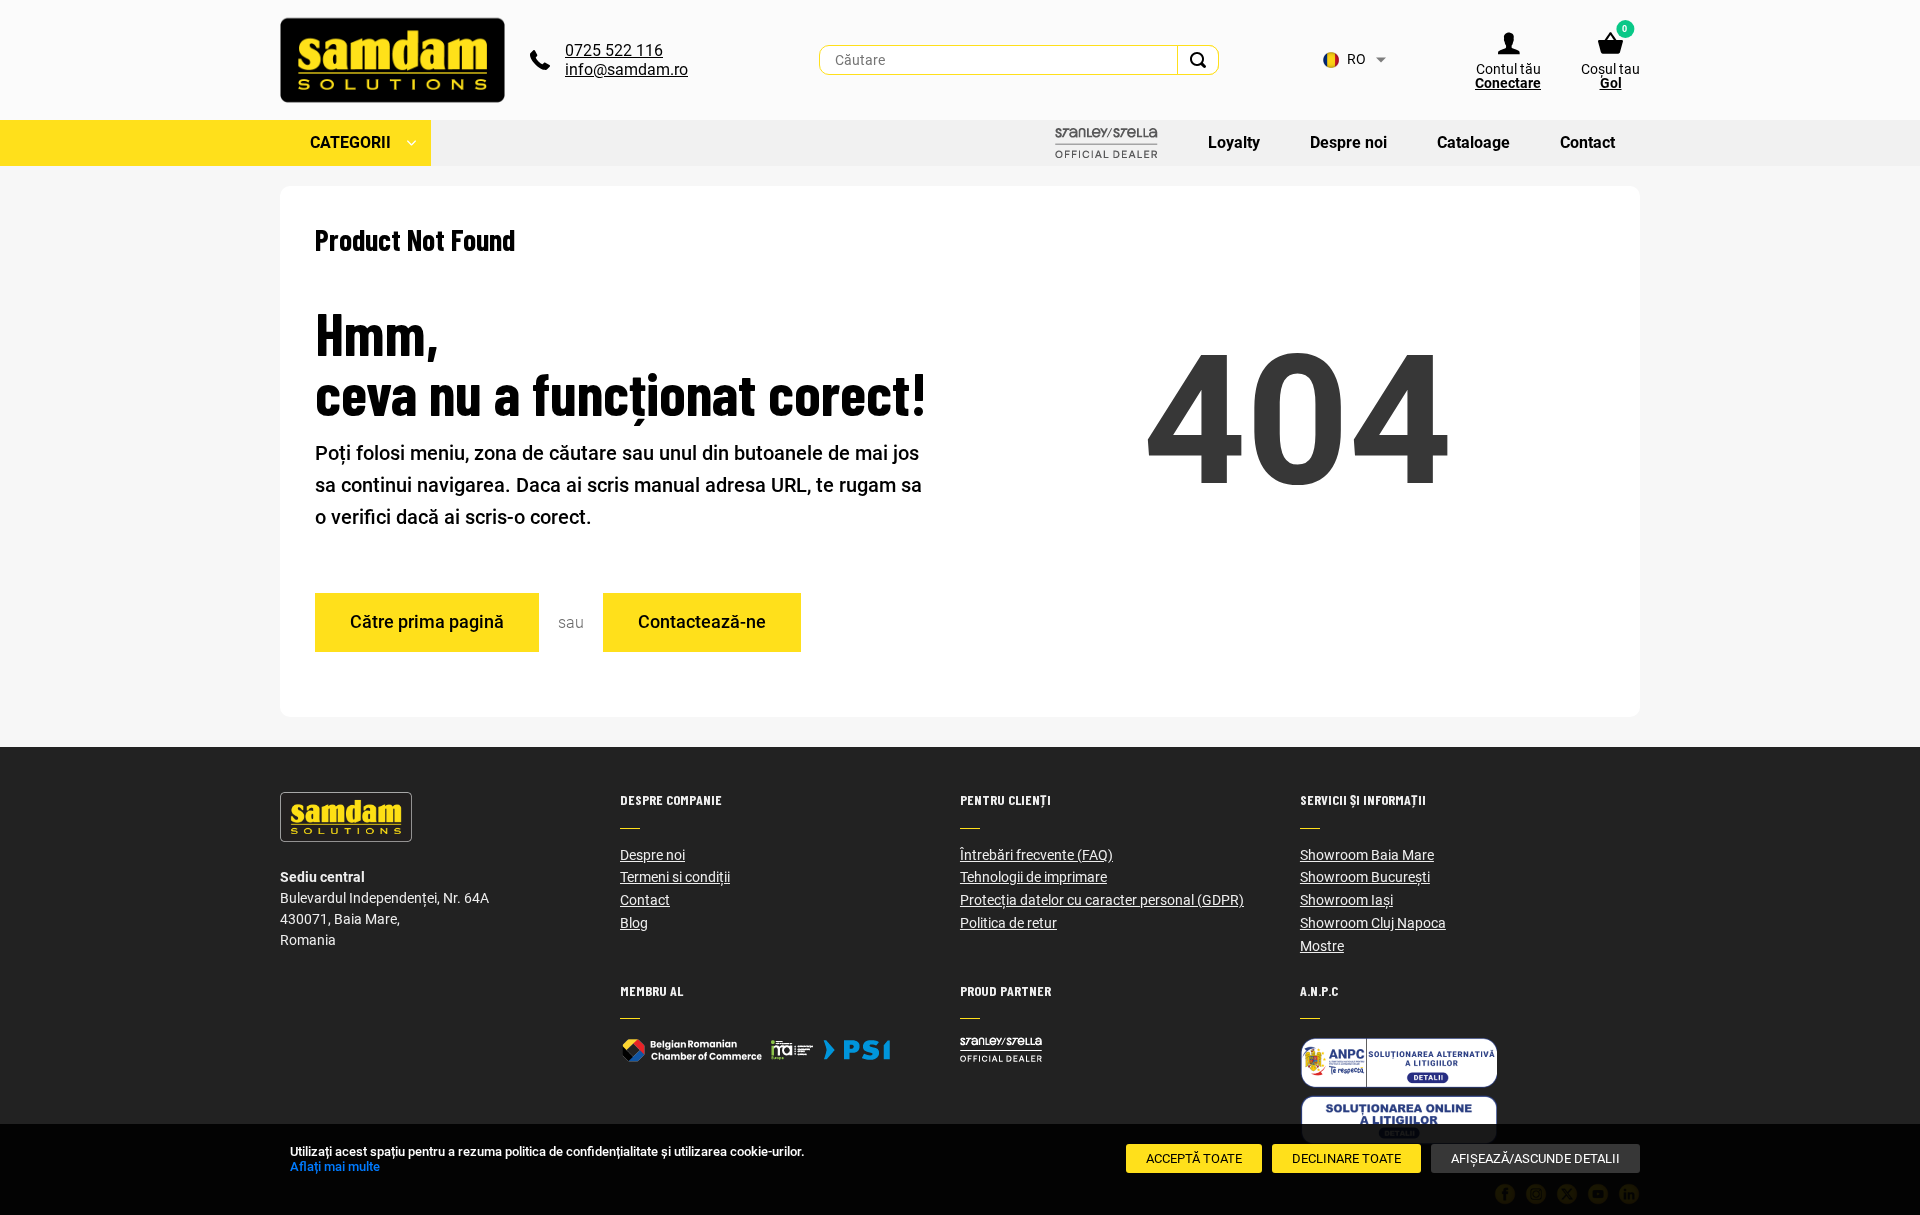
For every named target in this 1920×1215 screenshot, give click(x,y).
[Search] (1198, 60)
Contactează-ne (702, 621)
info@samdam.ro (626, 69)
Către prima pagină (427, 621)
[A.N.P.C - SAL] (1470, 1119)
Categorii (350, 142)
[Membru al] (790, 1050)
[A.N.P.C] (1470, 1062)
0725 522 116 (614, 50)
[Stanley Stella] (1130, 1049)
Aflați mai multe (335, 1166)
